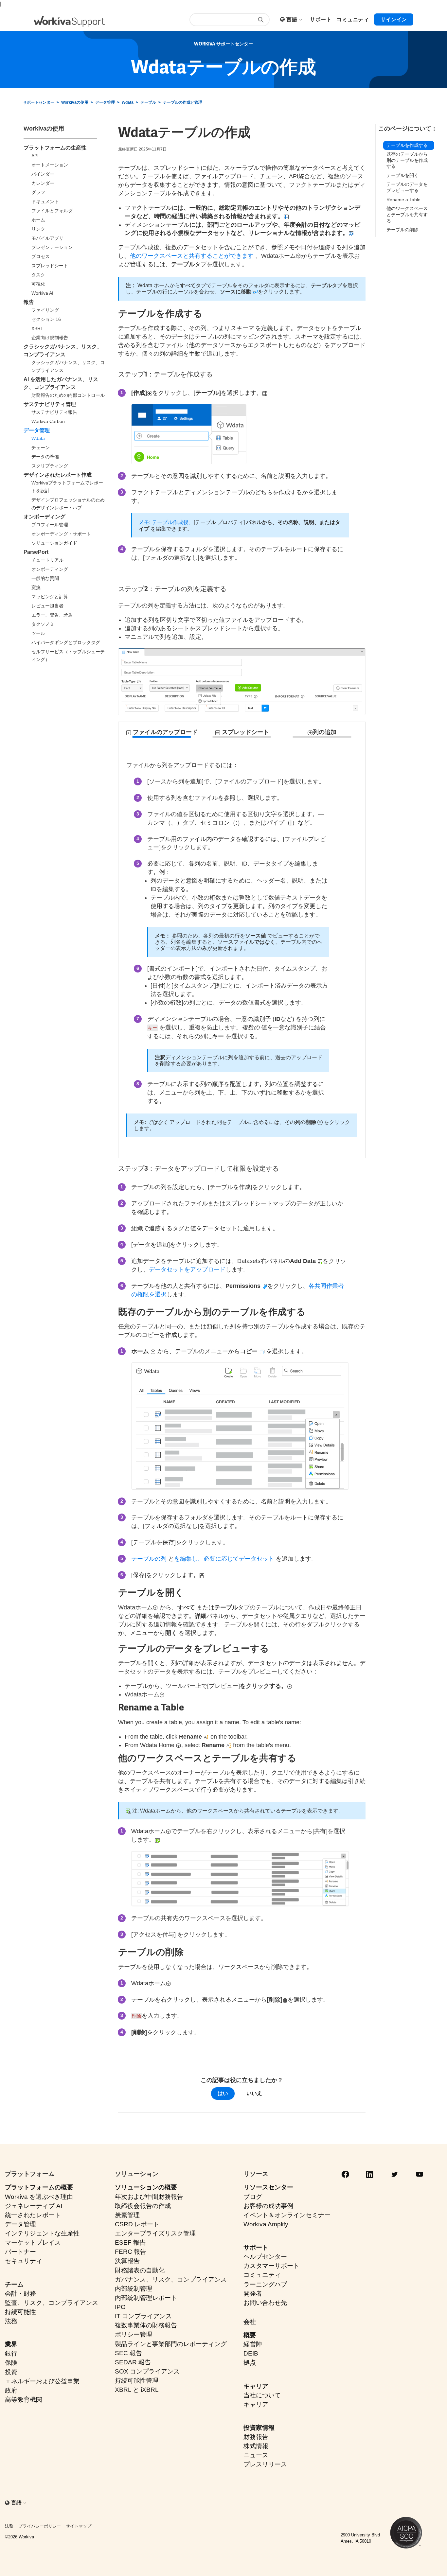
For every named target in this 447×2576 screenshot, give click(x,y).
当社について (262, 2395)
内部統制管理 (134, 2289)
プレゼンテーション (52, 247)
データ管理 (105, 102)
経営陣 (253, 2344)
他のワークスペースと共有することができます (192, 256)
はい (223, 2093)
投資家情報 (259, 2428)
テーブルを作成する (407, 145)
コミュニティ (262, 2275)
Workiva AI (42, 293)
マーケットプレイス (33, 2243)
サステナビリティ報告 (54, 412)
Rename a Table (403, 200)
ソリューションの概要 (146, 2187)
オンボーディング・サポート (61, 534)
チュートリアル (47, 560)
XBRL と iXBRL (137, 2390)
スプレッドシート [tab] (245, 732)
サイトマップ (79, 2526)
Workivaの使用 (75, 102)
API (35, 156)
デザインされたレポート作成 (58, 475)
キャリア (256, 2386)
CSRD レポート (137, 2224)
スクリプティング (50, 466)
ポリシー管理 (134, 2334)
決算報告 (127, 2261)
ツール (38, 633)
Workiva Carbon (48, 421)
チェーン (41, 447)
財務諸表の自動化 (140, 2270)
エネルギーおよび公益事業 (42, 2381)
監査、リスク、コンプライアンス (52, 2303)
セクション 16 (46, 319)
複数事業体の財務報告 (146, 2325)
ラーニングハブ (265, 2284)
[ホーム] (69, 21)
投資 (11, 2372)
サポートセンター (39, 102)
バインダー (43, 174)
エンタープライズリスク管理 (155, 2233)
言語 (292, 19)
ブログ (253, 2197)
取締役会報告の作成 (143, 2206)
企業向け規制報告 (50, 338)
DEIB (251, 2353)
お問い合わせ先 (265, 2303)
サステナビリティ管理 (50, 404)
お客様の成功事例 (268, 2206)
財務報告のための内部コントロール (68, 395)
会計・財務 (20, 2294)
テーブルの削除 (402, 230)
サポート (256, 2247)
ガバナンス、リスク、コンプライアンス (171, 2279)
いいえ (254, 2093)
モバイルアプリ (47, 238)
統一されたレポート (33, 2215)
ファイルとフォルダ (52, 211)
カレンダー (43, 183)
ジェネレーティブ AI (34, 2206)
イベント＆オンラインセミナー (287, 2215)
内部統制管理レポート (146, 2298)
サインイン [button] (394, 19)
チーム (14, 2284)
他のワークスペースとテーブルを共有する (407, 215)
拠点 (250, 2363)
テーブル (148, 102)
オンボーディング (45, 517)
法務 (11, 2321)
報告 (29, 302)
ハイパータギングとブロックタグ (66, 642)
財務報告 (256, 2437)
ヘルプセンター (265, 2257)
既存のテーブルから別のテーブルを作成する (407, 160)
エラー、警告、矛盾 (52, 615)
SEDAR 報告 (133, 2362)
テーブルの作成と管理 (183, 102)
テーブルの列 (149, 1559)
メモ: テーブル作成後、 (166, 522)
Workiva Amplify (266, 2224)
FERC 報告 (131, 2252)
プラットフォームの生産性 (55, 148)
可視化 (38, 284)
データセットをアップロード (187, 1270)
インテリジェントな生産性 (42, 2233)
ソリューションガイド (54, 543)
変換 (36, 587)
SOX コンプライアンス (147, 2371)
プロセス (41, 256)
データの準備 (45, 457)
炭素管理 (127, 2215)
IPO (120, 2307)
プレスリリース (265, 2464)
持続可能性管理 (137, 2381)
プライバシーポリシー (40, 2526)
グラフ (38, 192)
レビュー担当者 (47, 606)
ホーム (38, 220)
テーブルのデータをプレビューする (407, 188)
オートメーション (50, 165)
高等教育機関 (24, 2400)
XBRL (37, 328)
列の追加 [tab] (325, 732)
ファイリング (45, 310)
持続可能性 (20, 2312)
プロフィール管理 (50, 525)
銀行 (11, 2353)
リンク (38, 229)
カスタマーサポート (271, 2266)
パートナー (20, 2252)
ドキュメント (45, 202)
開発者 (253, 2294)
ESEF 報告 (130, 2243)
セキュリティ (24, 2261)
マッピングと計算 (50, 597)
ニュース (256, 2455)
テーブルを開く (402, 175)
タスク (38, 275)
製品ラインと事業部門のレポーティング (171, 2344)
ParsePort (36, 552)
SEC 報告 (128, 2353)
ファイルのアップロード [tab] (164, 732)
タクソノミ (43, 624)
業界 (11, 2344)
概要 (250, 2335)
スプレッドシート (50, 266)
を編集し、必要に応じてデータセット (224, 1559)
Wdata (128, 102)
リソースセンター (268, 2187)
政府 (11, 2390)
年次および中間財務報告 (149, 2197)
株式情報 (256, 2446)
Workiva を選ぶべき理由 (39, 2197)
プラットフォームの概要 (39, 2187)
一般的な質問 (45, 578)
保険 (11, 2363)
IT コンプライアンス (143, 2316)
